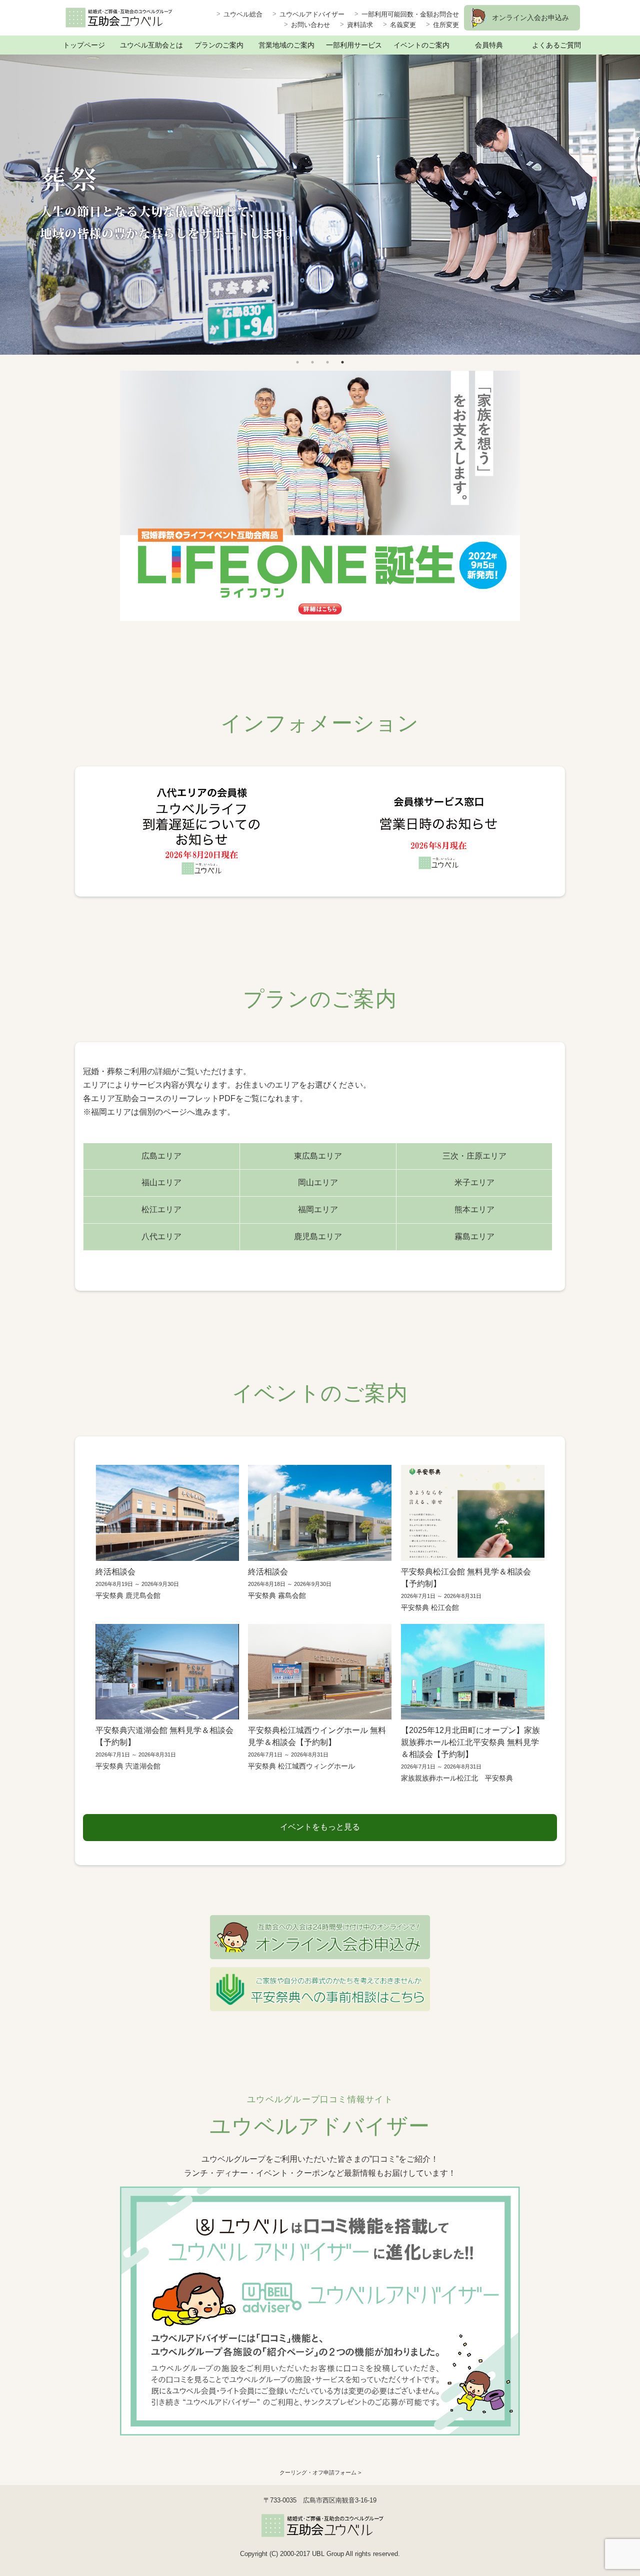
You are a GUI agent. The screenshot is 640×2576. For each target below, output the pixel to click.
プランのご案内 (219, 45)
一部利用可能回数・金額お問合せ (410, 14)
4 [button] (342, 362)
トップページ (84, 45)
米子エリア (474, 1182)
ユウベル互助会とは (151, 45)
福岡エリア (318, 1209)
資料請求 (360, 25)
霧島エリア (474, 1236)
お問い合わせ (310, 25)
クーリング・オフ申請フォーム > (320, 2472)
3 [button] (327, 362)
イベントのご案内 (421, 45)
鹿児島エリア (318, 1236)
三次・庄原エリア (474, 1156)
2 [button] (312, 362)
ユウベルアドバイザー (312, 14)
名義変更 (403, 25)
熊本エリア (474, 1209)
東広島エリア (318, 1156)
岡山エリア (318, 1182)
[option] (320, 205)
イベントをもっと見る (320, 1827)
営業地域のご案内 (286, 45)
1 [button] (297, 362)
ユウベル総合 (243, 14)
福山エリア (161, 1182)
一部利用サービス (354, 45)
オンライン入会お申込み (530, 18)
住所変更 (446, 25)
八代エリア (161, 1236)
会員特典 (489, 45)
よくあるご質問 (556, 45)
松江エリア (161, 1209)
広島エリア (161, 1156)
